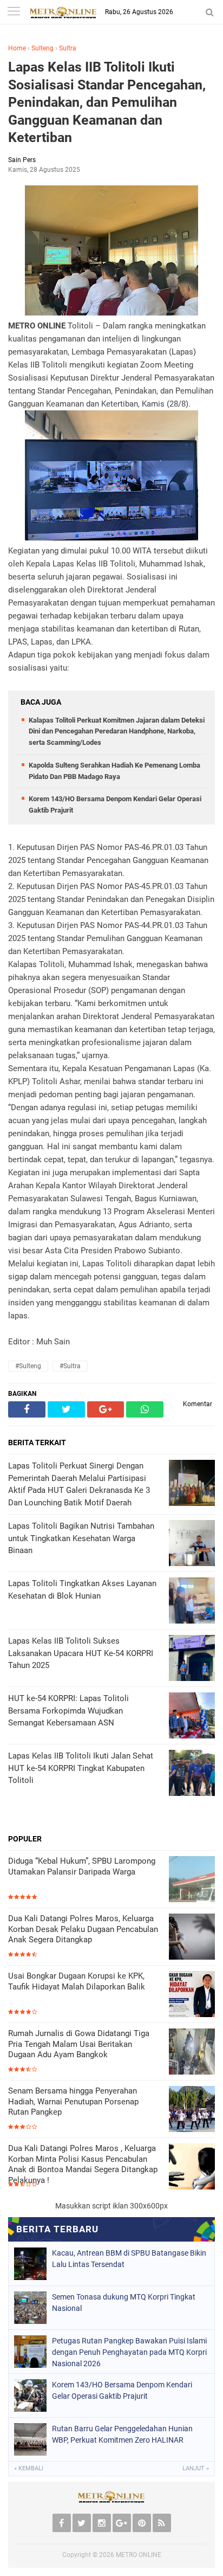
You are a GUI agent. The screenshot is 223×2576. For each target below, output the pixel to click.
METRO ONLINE (139, 2555)
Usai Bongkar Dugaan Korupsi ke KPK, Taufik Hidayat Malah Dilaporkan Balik (77, 1981)
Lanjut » (196, 2468)
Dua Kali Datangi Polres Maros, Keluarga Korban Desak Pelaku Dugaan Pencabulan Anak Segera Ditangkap (83, 1929)
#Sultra (70, 1366)
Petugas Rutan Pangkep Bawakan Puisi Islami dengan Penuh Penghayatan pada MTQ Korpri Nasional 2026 (129, 2352)
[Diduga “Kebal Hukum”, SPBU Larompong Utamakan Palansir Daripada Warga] (192, 1880)
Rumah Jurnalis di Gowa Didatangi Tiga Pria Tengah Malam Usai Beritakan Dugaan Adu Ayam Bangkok (79, 2044)
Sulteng (42, 48)
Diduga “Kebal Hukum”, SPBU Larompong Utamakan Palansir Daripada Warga (82, 1866)
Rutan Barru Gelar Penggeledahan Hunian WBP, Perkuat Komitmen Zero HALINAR (122, 2434)
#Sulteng (28, 1366)
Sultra (68, 48)
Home (17, 48)
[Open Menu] (14, 12)
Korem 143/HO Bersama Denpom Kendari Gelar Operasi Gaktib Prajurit (122, 2390)
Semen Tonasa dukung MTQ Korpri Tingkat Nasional (124, 2303)
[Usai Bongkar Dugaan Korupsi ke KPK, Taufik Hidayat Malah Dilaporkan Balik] (192, 1995)
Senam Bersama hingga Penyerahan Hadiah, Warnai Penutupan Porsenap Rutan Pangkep (73, 2101)
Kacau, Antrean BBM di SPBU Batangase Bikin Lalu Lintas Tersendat (129, 2259)
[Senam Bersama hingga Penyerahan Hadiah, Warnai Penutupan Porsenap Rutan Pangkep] (192, 2110)
